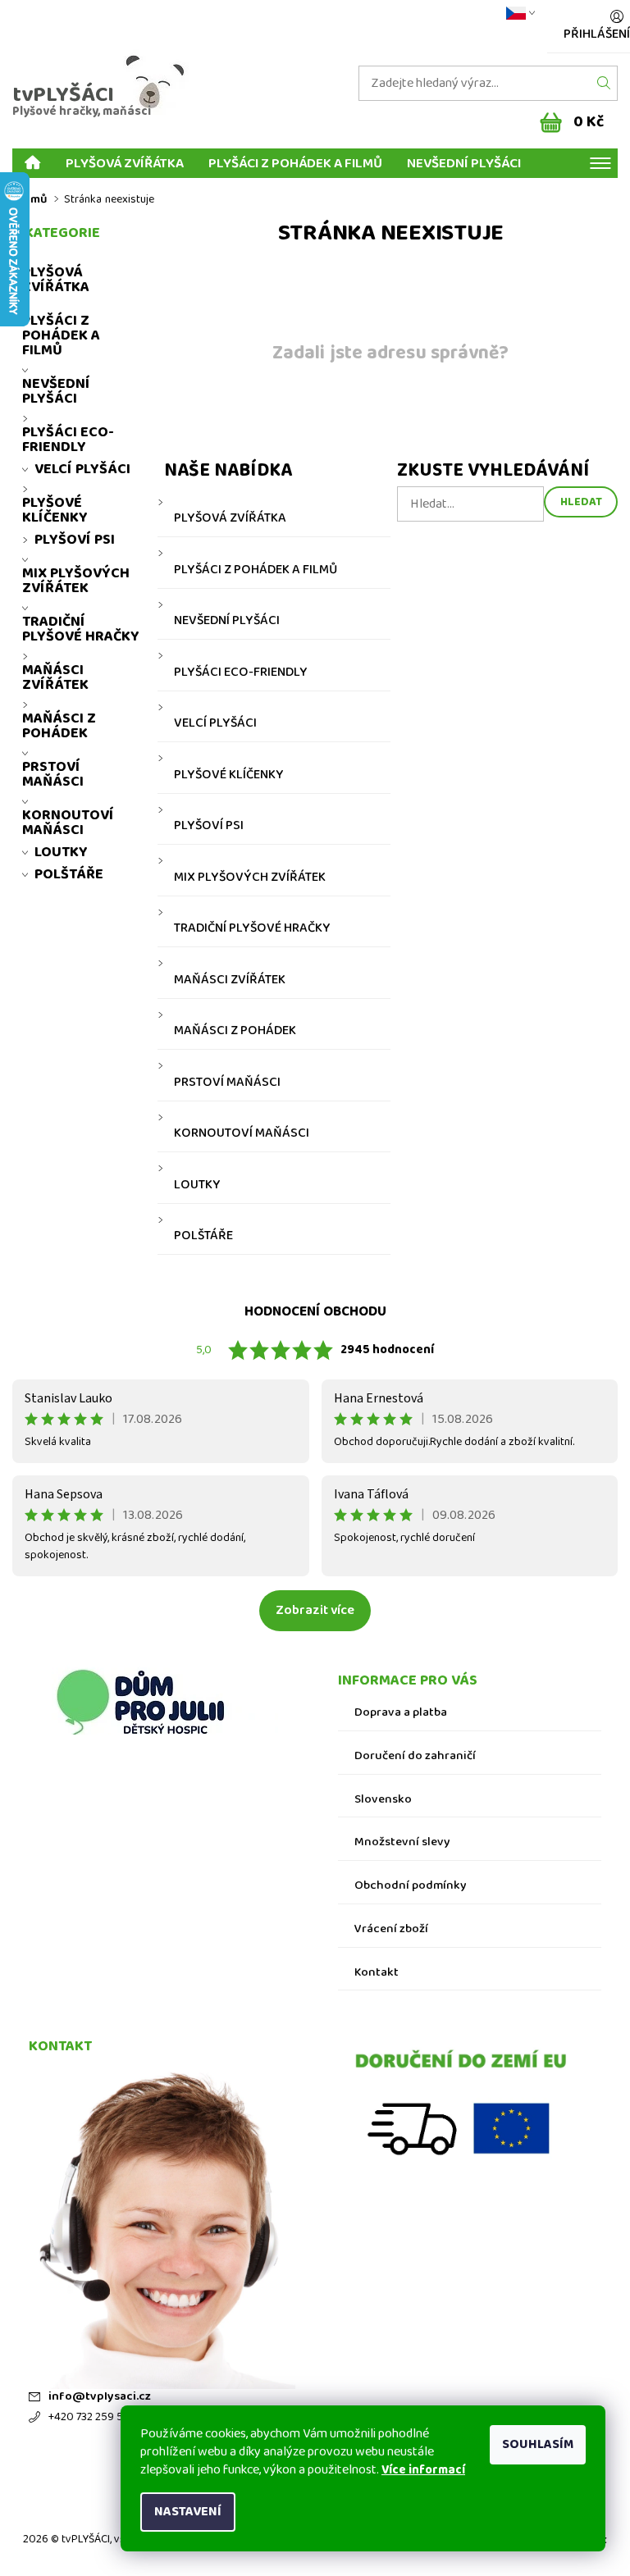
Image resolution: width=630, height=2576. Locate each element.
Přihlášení (597, 34)
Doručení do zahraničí (415, 1756)
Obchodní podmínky (411, 1886)
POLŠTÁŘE (203, 1236)
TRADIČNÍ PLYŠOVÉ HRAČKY (252, 928)
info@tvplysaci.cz (100, 2397)
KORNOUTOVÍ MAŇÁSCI (242, 1133)
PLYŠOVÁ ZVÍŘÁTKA (125, 163)
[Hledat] (604, 83)
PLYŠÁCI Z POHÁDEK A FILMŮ (295, 163)
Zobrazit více (315, 1610)
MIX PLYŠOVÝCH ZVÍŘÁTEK (250, 878)
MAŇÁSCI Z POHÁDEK (235, 1031)
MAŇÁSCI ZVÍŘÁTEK (230, 980)
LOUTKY (197, 1185)
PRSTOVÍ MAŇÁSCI (227, 1083)
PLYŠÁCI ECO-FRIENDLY (241, 672)
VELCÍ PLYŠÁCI (215, 723)
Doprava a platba (401, 1713)
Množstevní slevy (402, 1842)
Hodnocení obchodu (315, 1312)
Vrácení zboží (391, 1929)
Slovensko (383, 1800)
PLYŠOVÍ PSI (209, 826)
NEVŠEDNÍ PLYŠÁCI (464, 163)
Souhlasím (538, 2444)
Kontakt (377, 1973)
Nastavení (188, 2512)
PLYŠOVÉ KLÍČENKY (229, 775)
